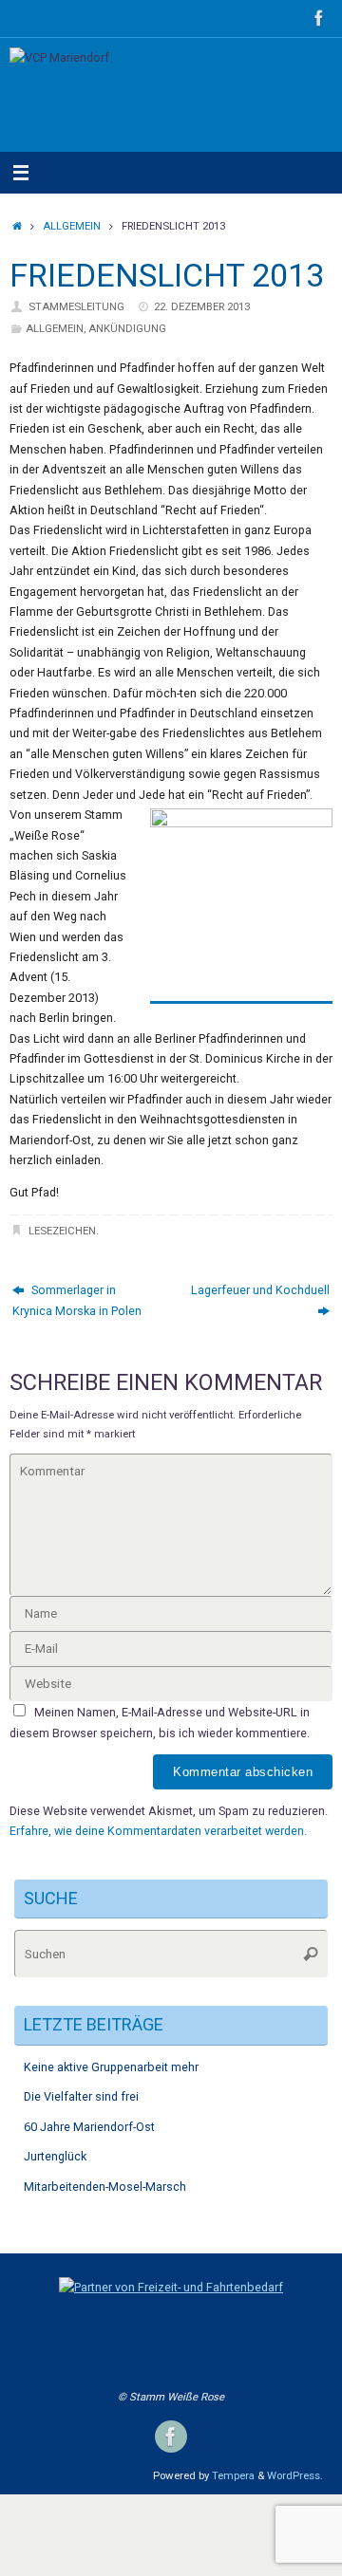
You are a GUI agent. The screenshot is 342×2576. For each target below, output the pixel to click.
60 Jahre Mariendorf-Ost (89, 2127)
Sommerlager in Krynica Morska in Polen (77, 1300)
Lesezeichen (62, 1231)
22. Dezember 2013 (202, 306)
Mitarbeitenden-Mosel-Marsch (105, 2187)
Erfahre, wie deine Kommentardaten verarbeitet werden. (158, 1831)
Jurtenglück (55, 2156)
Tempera (233, 2475)
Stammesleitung (76, 306)
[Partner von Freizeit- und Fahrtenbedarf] (171, 2287)
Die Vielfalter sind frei (81, 2096)
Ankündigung (127, 328)
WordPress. (295, 2475)
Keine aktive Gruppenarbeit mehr (111, 2067)
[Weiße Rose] (319, 18)
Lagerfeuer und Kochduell (260, 1290)
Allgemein (72, 226)
